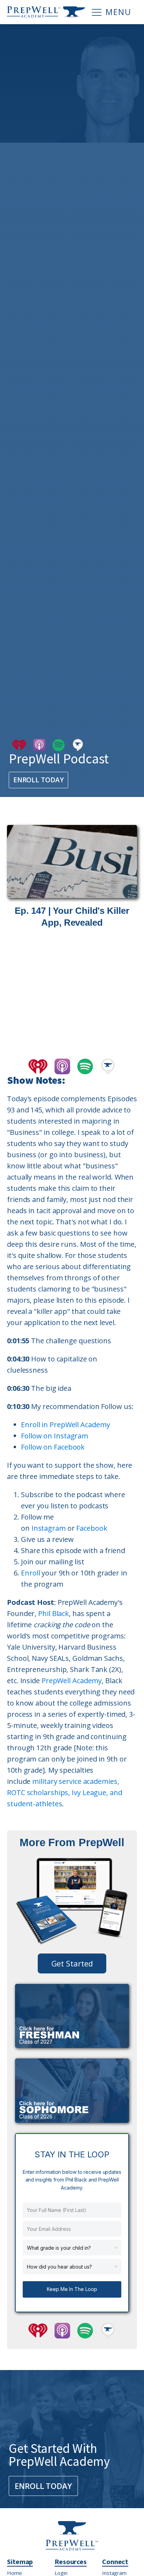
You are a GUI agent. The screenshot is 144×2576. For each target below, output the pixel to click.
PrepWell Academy (72, 1681)
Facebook (92, 1528)
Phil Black (53, 1613)
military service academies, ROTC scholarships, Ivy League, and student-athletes (65, 1792)
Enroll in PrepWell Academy (65, 1425)
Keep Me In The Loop (72, 2289)
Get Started (72, 1963)
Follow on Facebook (53, 1447)
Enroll (30, 1573)
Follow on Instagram (55, 1436)
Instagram (49, 1528)
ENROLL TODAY (39, 780)
